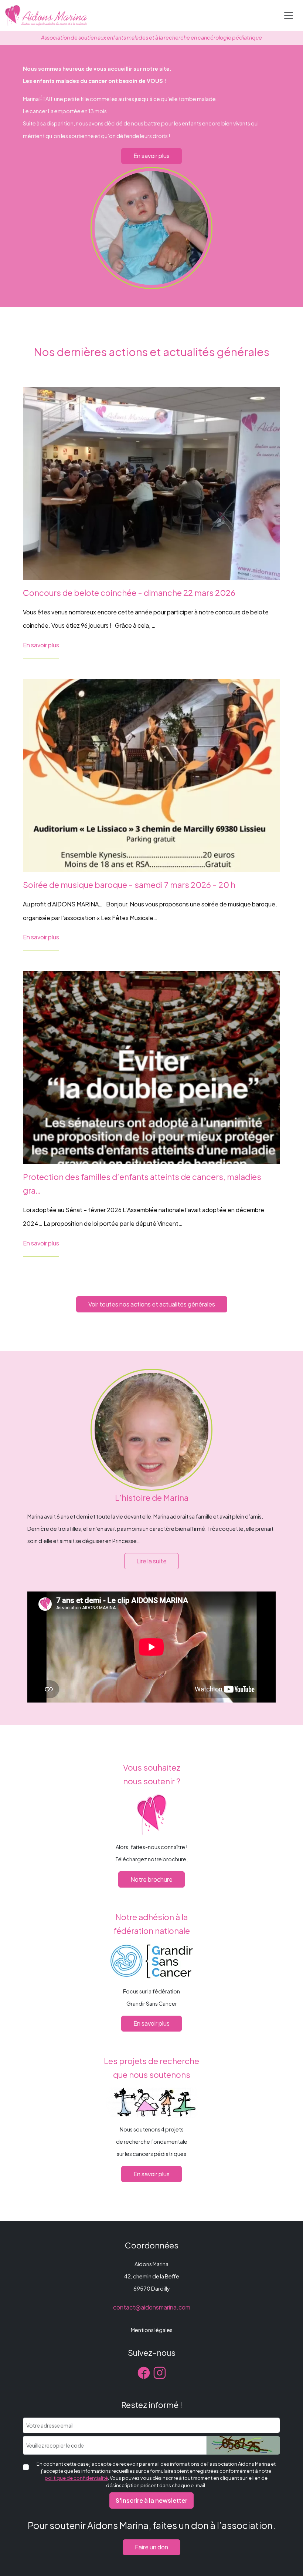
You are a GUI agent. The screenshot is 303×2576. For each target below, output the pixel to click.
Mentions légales (152, 2330)
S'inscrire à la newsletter (151, 2500)
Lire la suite (151, 1561)
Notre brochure (151, 1879)
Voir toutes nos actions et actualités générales (152, 1304)
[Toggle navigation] (289, 16)
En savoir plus (151, 156)
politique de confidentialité (76, 2478)
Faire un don (151, 2547)
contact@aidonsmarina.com (152, 2307)
